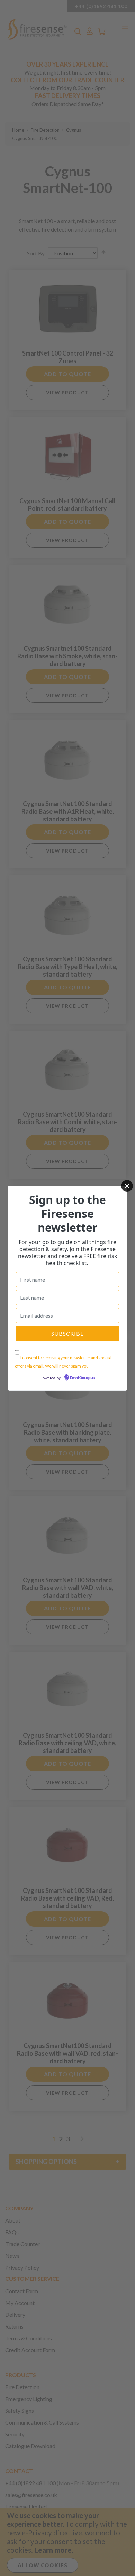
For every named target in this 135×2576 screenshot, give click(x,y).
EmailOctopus (82, 1378)
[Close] (127, 1186)
